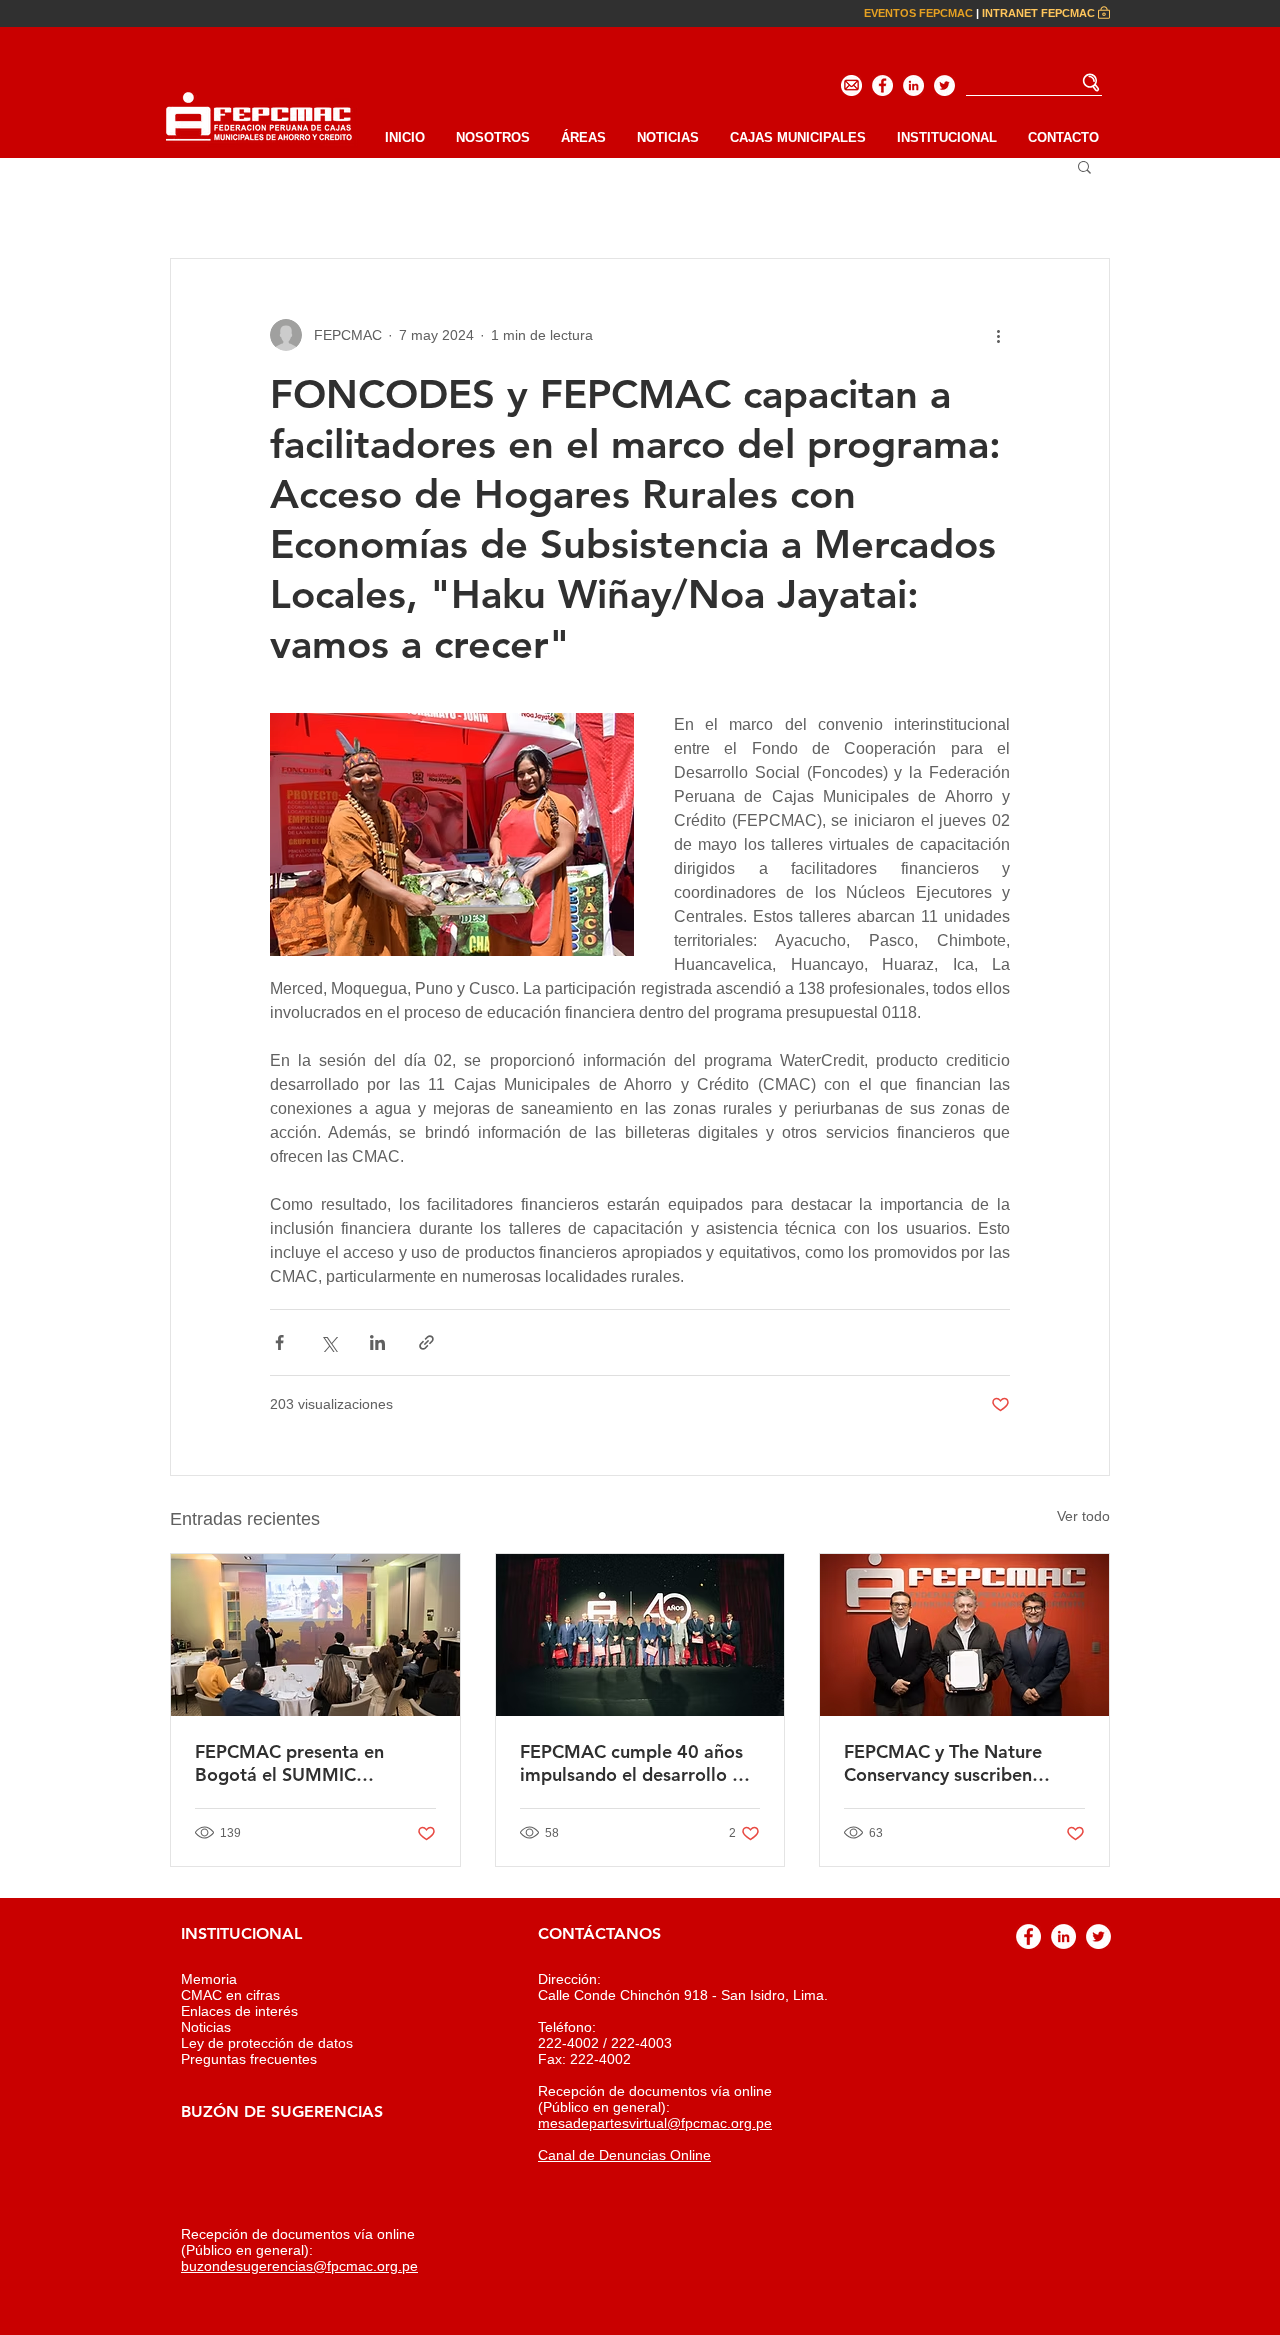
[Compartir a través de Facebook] (279, 1342)
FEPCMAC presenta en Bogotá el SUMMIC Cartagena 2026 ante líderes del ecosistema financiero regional (314, 1763)
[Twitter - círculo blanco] (944, 85)
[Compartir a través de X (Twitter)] (328, 1342)
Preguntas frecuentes (249, 2059)
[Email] (851, 85)
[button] (946, 137)
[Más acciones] (998, 335)
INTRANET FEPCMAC (1038, 13)
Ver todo (1083, 1516)
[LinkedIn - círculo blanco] (913, 85)
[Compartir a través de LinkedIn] (377, 1342)
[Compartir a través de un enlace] (426, 1342)
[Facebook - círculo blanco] (882, 85)
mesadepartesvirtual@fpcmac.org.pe (655, 2123)
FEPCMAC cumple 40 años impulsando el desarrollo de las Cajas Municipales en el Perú (636, 1763)
